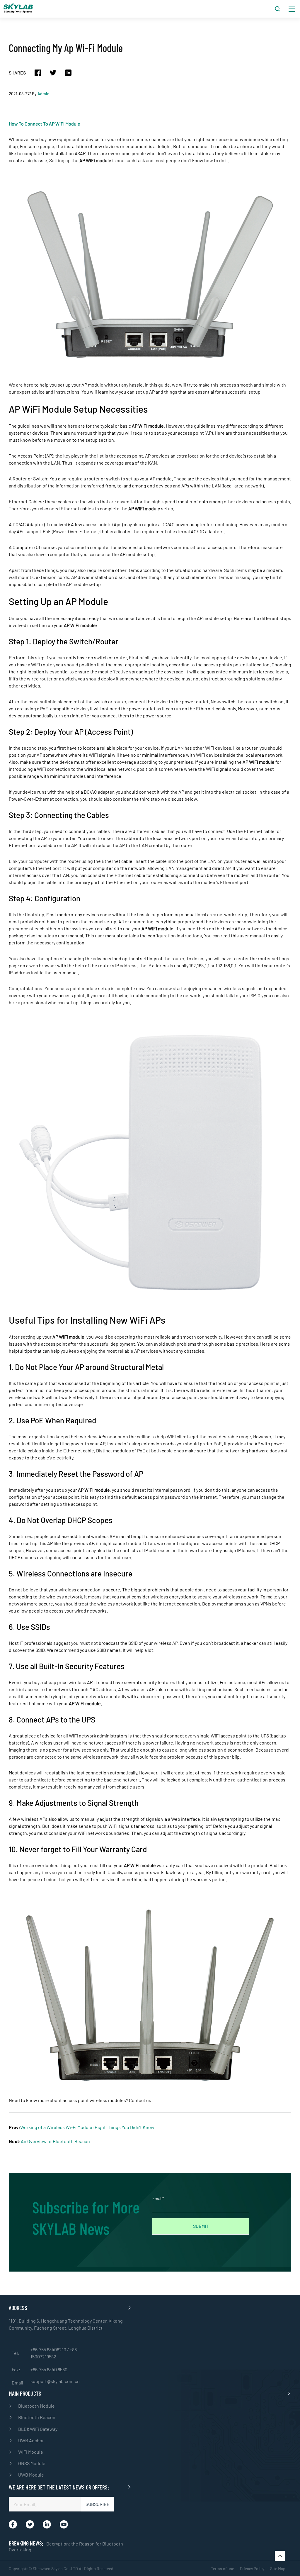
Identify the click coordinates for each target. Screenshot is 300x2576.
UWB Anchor (31, 2440)
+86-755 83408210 (49, 2349)
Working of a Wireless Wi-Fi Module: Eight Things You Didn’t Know (87, 2127)
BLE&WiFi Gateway (38, 2429)
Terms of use (223, 2569)
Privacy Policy (252, 2569)
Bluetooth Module (36, 2406)
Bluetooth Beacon (37, 2417)
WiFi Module (31, 2452)
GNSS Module (32, 2463)
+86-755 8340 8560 (49, 2369)
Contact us (140, 2100)
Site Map (278, 2569)
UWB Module (31, 2475)
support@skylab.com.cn (55, 2381)
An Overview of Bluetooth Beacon (55, 2141)
